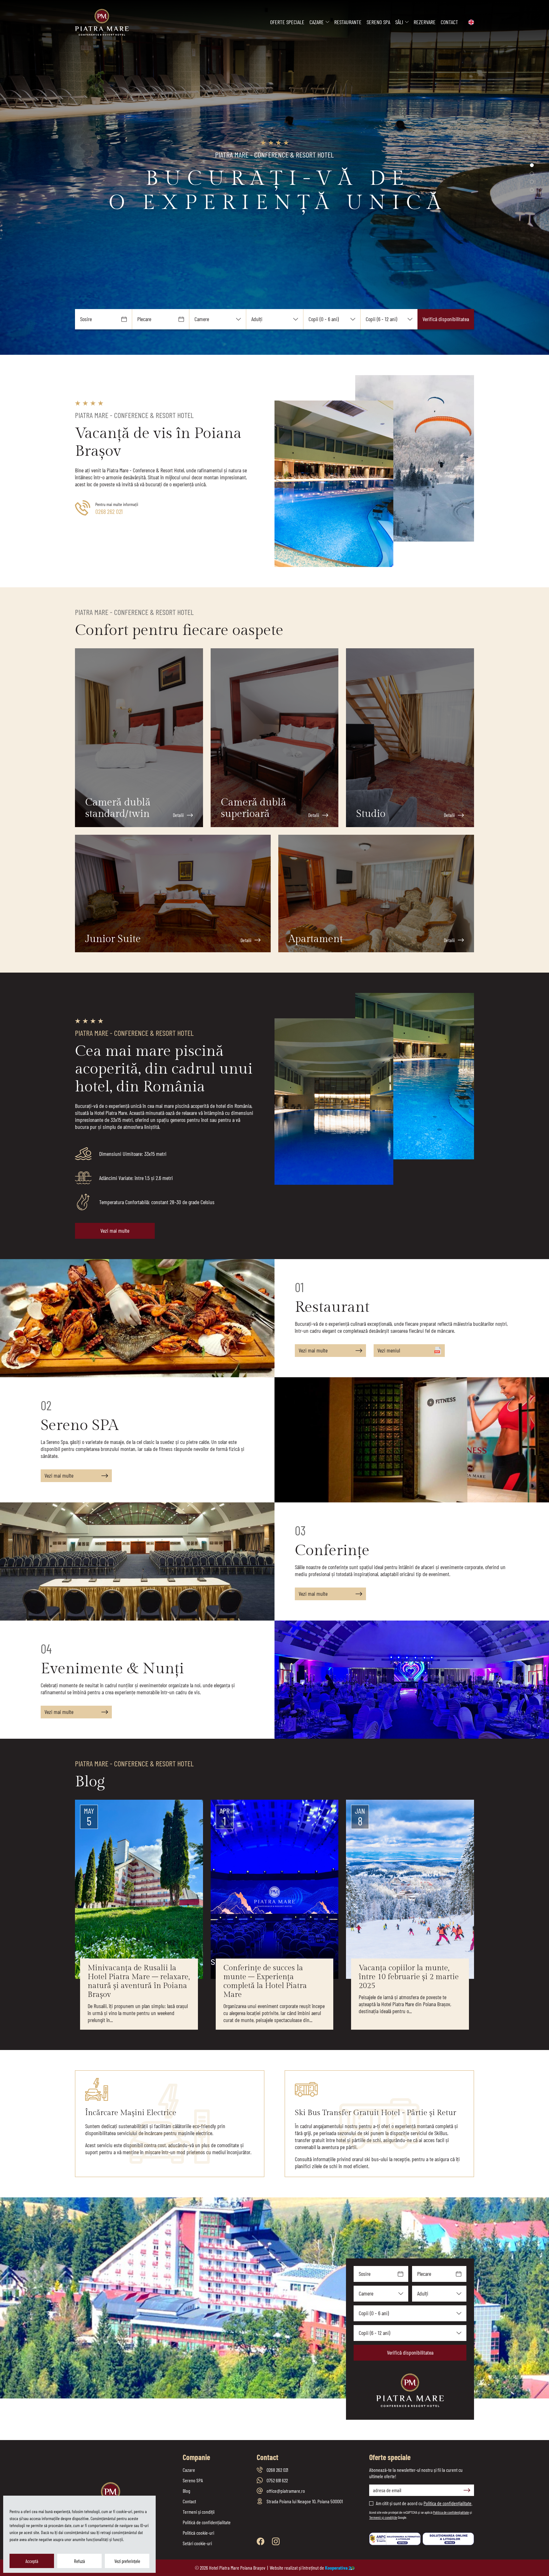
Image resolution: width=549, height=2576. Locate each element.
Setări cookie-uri (197, 2543)
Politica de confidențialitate (447, 2503)
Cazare (317, 22)
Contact (449, 22)
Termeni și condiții (199, 2512)
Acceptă (32, 2561)
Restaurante (348, 22)
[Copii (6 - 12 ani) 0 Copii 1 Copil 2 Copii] (389, 319)
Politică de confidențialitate (207, 2522)
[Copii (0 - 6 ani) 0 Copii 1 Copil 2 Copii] (332, 319)
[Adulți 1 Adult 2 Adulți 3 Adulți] (275, 319)
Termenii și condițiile (383, 2517)
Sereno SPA (378, 22)
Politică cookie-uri (198, 2533)
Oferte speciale (287, 22)
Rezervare (425, 22)
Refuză (79, 2561)
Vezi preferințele (127, 2561)
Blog (186, 2491)
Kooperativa (336, 2568)
